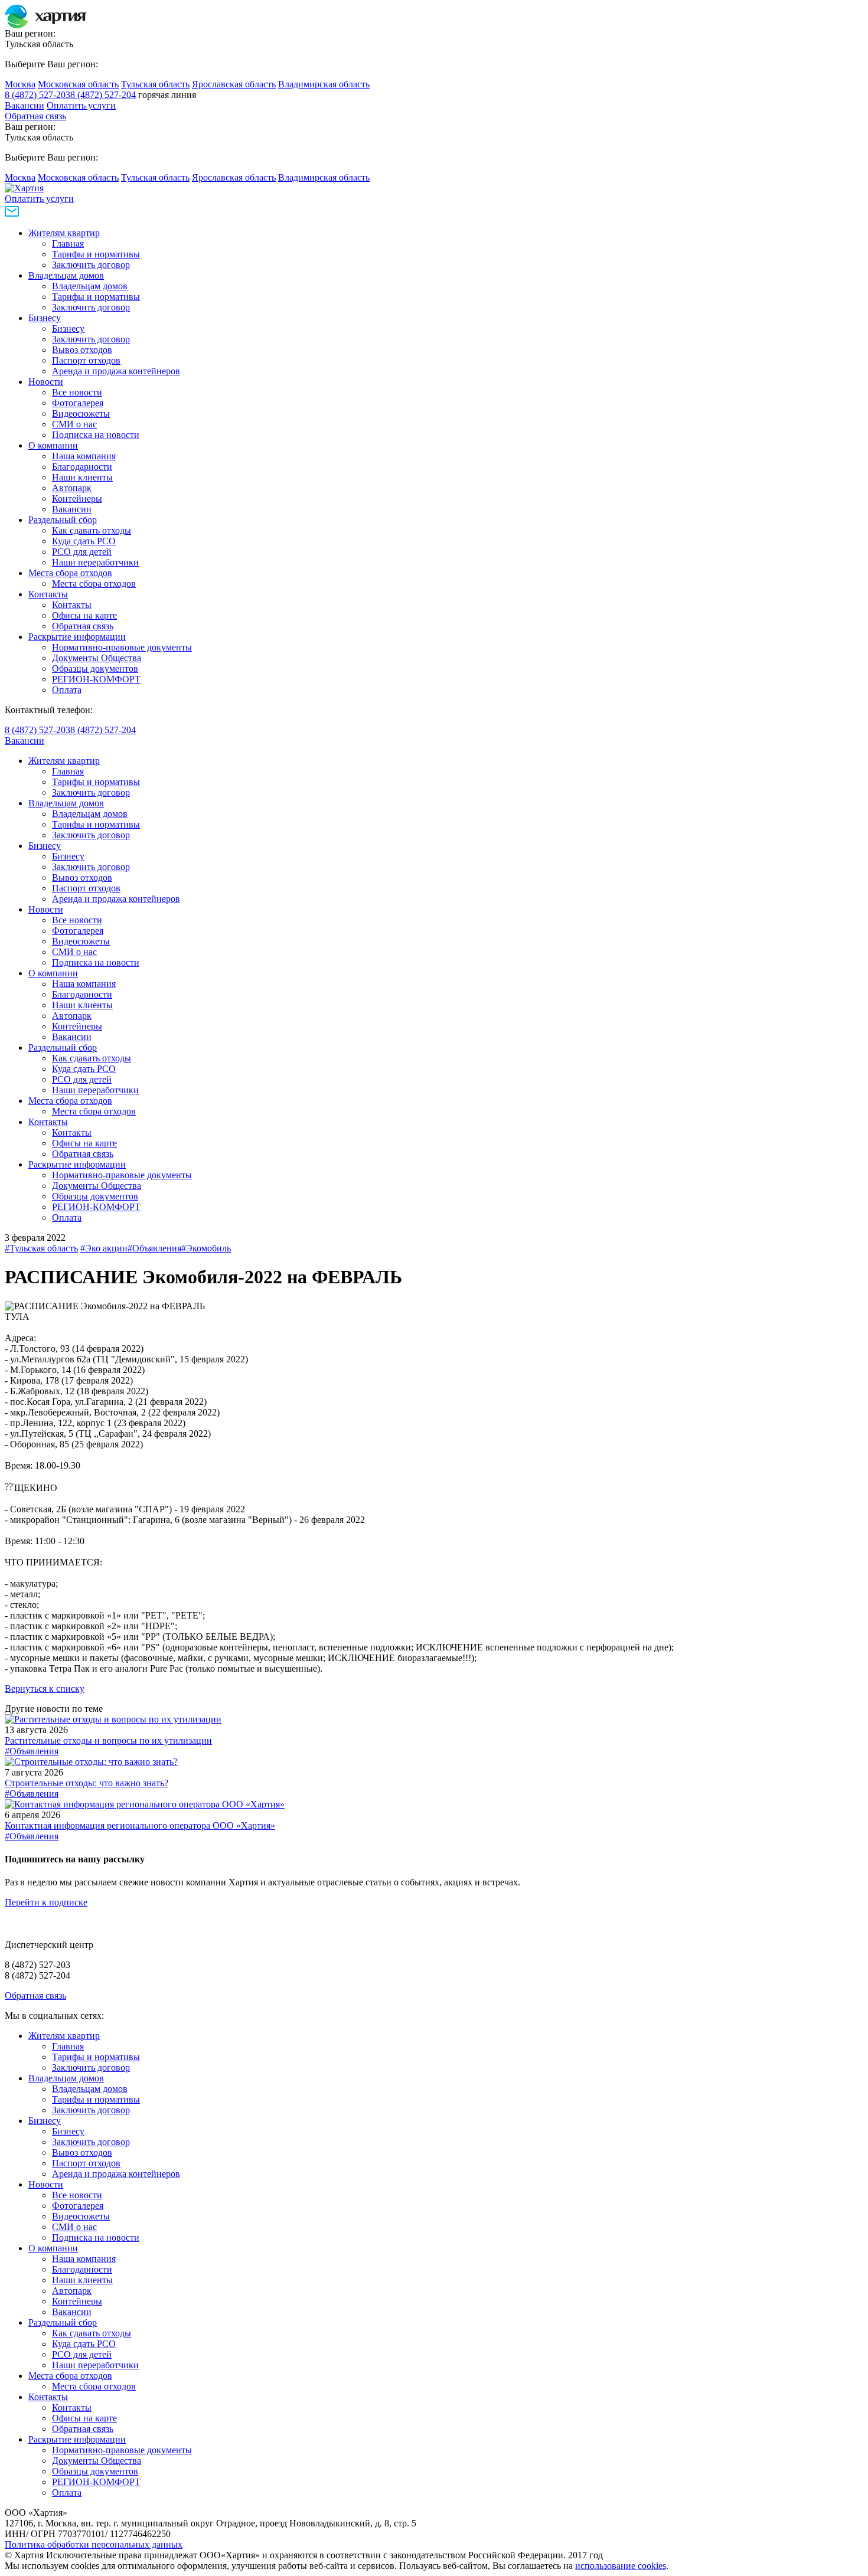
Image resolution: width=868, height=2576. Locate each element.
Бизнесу (45, 318)
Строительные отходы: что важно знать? (87, 1783)
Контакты (48, 594)
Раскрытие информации (77, 637)
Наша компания (84, 456)
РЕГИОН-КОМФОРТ (96, 679)
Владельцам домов (66, 275)
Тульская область (155, 84)
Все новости (77, 392)
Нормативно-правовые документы (122, 647)
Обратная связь (35, 116)
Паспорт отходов (86, 360)
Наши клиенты (82, 477)
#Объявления (154, 1248)
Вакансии (25, 105)
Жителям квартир (64, 233)
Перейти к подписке (46, 1902)
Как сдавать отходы (92, 530)
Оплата (67, 690)
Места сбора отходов (70, 573)
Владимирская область (324, 84)
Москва (20, 84)
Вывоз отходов (82, 350)
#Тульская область (41, 1248)
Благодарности (82, 467)
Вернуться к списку (45, 1689)
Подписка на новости (96, 435)
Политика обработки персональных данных (94, 2544)
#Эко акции (104, 1248)
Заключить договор (91, 265)
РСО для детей (82, 552)
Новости (46, 382)
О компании (53, 445)
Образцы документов (95, 668)
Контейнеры (77, 498)
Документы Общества (97, 658)
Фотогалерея (78, 403)
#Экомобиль (206, 1248)
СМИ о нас (74, 424)
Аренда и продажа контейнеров (116, 371)
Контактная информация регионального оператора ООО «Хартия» (140, 1825)
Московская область (78, 84)
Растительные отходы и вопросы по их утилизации (108, 1740)
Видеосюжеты (81, 413)
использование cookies (621, 2566)
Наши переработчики (95, 562)
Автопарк (72, 488)
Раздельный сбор (63, 520)
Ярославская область (234, 84)
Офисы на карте (84, 615)
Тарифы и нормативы (96, 254)
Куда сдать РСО (84, 541)
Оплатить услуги (81, 105)
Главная (68, 243)
